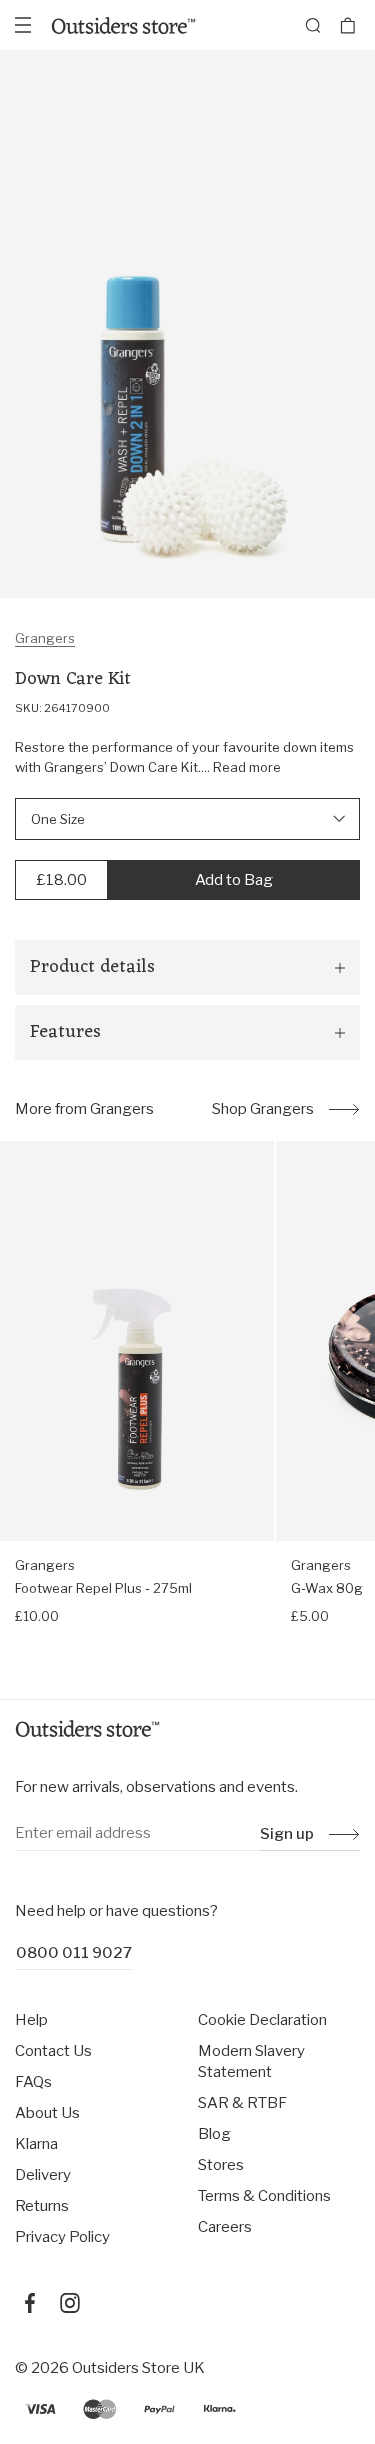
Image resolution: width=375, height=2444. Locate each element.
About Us (47, 2113)
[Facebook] (30, 2303)
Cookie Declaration (262, 2020)
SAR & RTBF (242, 2103)
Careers (225, 2227)
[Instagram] (70, 2303)
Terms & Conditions (264, 2196)
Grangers (45, 638)
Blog (214, 2134)
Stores (221, 2165)
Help (31, 2020)
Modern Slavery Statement (251, 2061)
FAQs (33, 2082)
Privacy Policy (62, 2237)
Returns (42, 2206)
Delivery (43, 2175)
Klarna (36, 2144)
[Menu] (23, 25)
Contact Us (53, 2051)
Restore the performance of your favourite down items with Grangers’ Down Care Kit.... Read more (184, 757)
